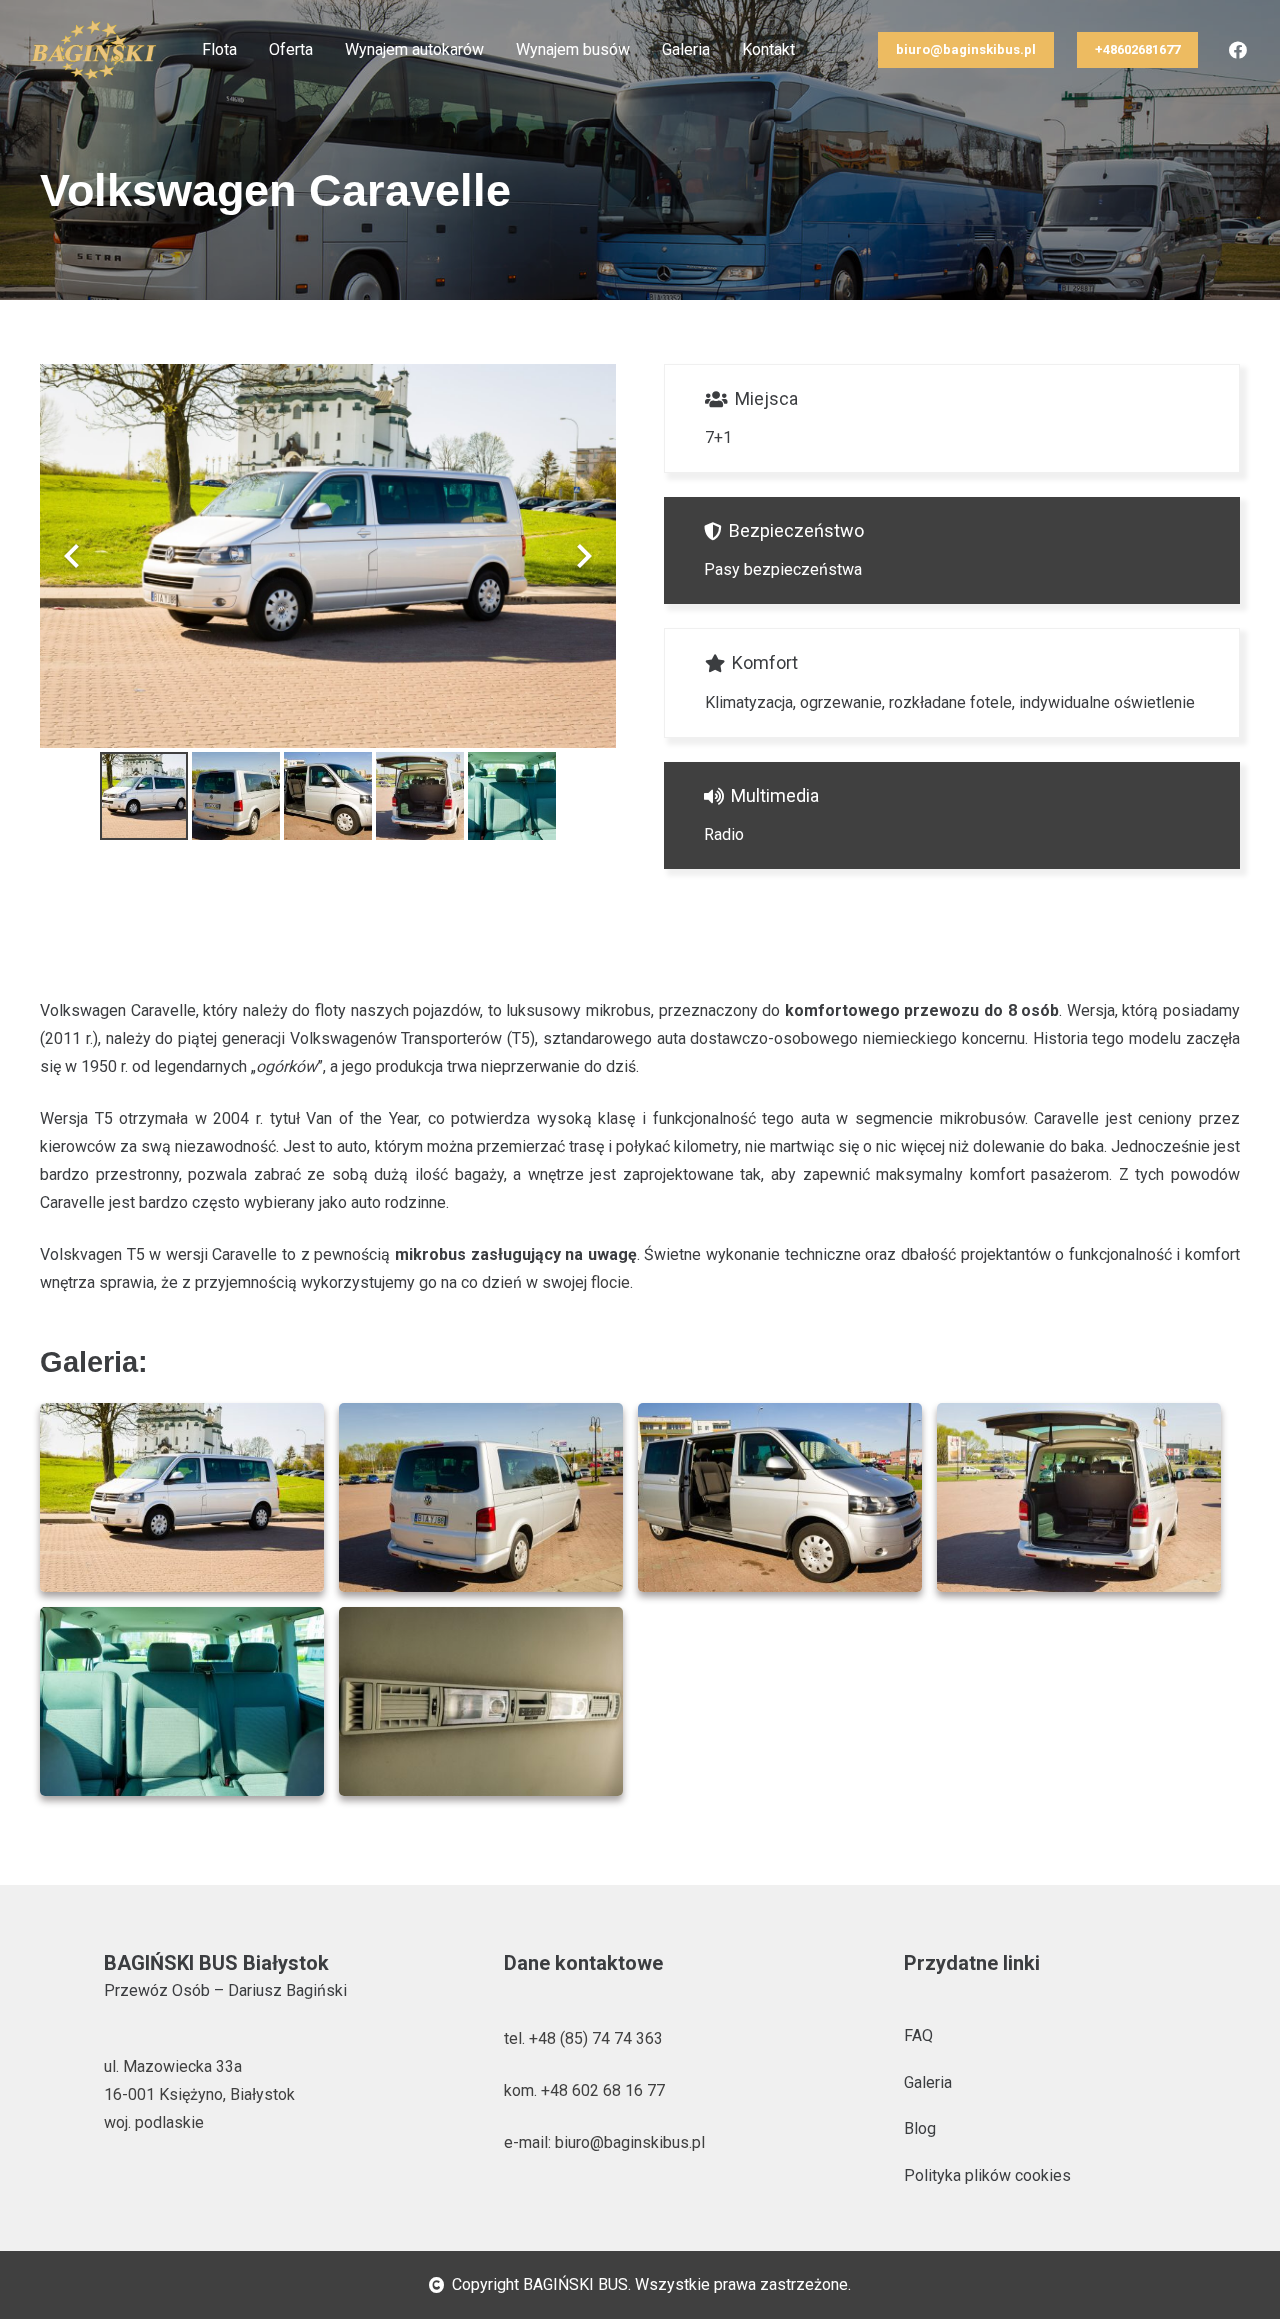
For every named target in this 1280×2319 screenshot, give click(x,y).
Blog (920, 2128)
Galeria (928, 2082)
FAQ (918, 2035)
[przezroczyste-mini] (93, 50)
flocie (610, 1282)
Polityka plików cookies (987, 2175)
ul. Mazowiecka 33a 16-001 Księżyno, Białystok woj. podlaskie (199, 2094)
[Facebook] (1238, 50)
